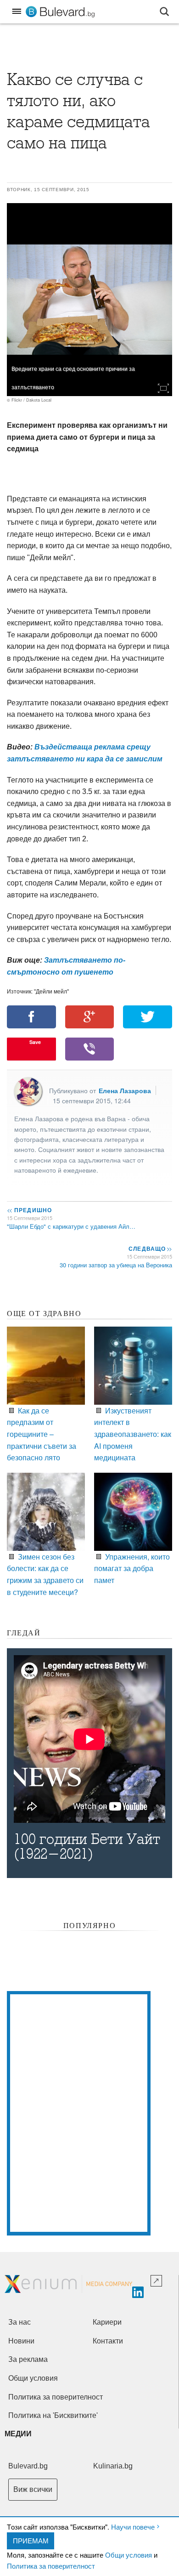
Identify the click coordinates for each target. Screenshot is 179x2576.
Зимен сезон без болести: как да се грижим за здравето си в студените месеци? (45, 1574)
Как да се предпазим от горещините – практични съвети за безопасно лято (42, 1434)
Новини (21, 2341)
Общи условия (129, 2555)
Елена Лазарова (125, 1090)
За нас (20, 2322)
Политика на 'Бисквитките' (53, 2415)
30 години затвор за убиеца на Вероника (116, 1265)
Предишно (29, 1210)
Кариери (107, 2322)
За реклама (28, 2359)
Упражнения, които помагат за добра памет (132, 1568)
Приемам (31, 2540)
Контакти (108, 2341)
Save (35, 1042)
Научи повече (133, 2527)
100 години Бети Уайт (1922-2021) (87, 1847)
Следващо (150, 1248)
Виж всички (33, 2489)
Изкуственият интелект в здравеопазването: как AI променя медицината (133, 1434)
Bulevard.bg (28, 2466)
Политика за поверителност (51, 2566)
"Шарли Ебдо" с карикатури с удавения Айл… (71, 1226)
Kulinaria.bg (113, 2466)
